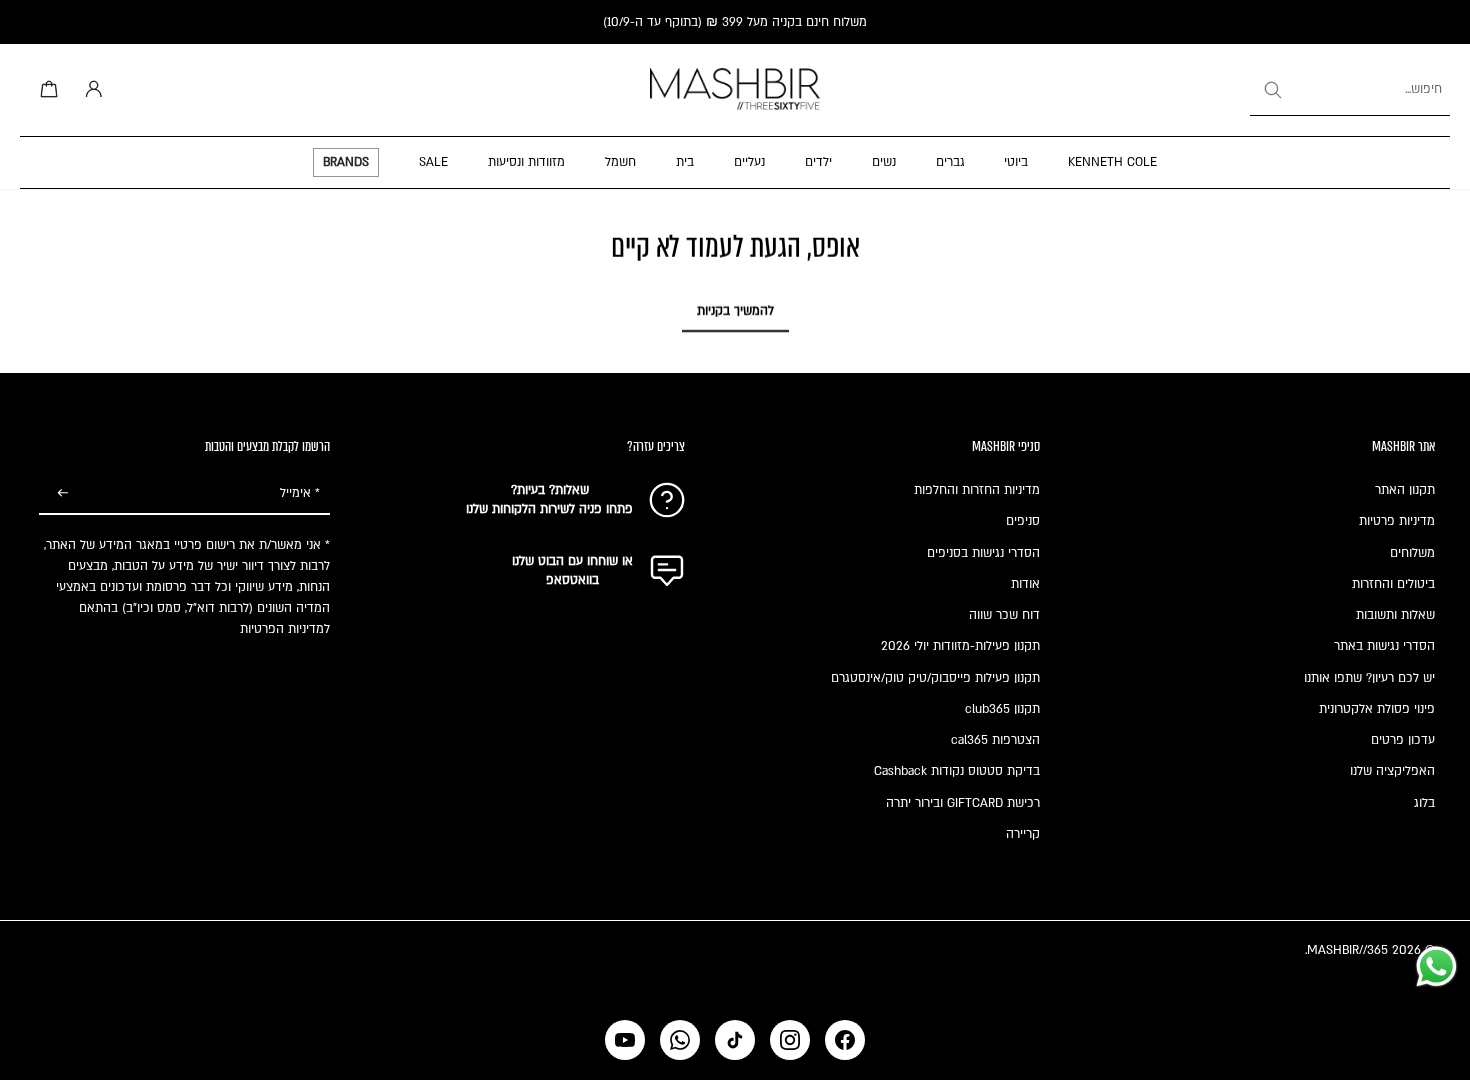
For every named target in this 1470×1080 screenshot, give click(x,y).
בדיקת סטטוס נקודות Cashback (957, 771)
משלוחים (1412, 553)
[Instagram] (790, 1040)
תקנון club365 (1002, 709)
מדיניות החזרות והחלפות (977, 490)
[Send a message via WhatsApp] (1436, 966)
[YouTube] (625, 1040)
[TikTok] (735, 1040)
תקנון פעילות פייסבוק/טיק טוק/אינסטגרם (935, 678)
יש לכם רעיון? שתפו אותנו (1369, 678)
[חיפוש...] (1272, 90)
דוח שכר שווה (1004, 615)
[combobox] (1350, 90)
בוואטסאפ (572, 580)
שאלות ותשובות (1395, 615)
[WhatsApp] (680, 1040)
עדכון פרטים (1403, 740)
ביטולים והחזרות (1393, 584)
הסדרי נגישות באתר (1384, 646)
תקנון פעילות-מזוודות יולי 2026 (960, 646)
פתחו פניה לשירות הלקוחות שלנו (549, 509)
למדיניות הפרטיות (285, 629)
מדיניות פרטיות (1397, 521)
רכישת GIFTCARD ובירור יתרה (963, 803)
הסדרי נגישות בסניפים (983, 553)
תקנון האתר (1405, 490)
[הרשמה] (63, 494)
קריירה (1023, 834)
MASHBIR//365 (1347, 950)
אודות (1025, 584)
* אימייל (300, 493)
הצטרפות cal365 (995, 740)
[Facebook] (845, 1040)
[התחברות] (90, 90)
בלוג (1424, 803)
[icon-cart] (46, 90)
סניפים (1023, 521)
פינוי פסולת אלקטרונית (1377, 709)
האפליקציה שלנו (1392, 771)
